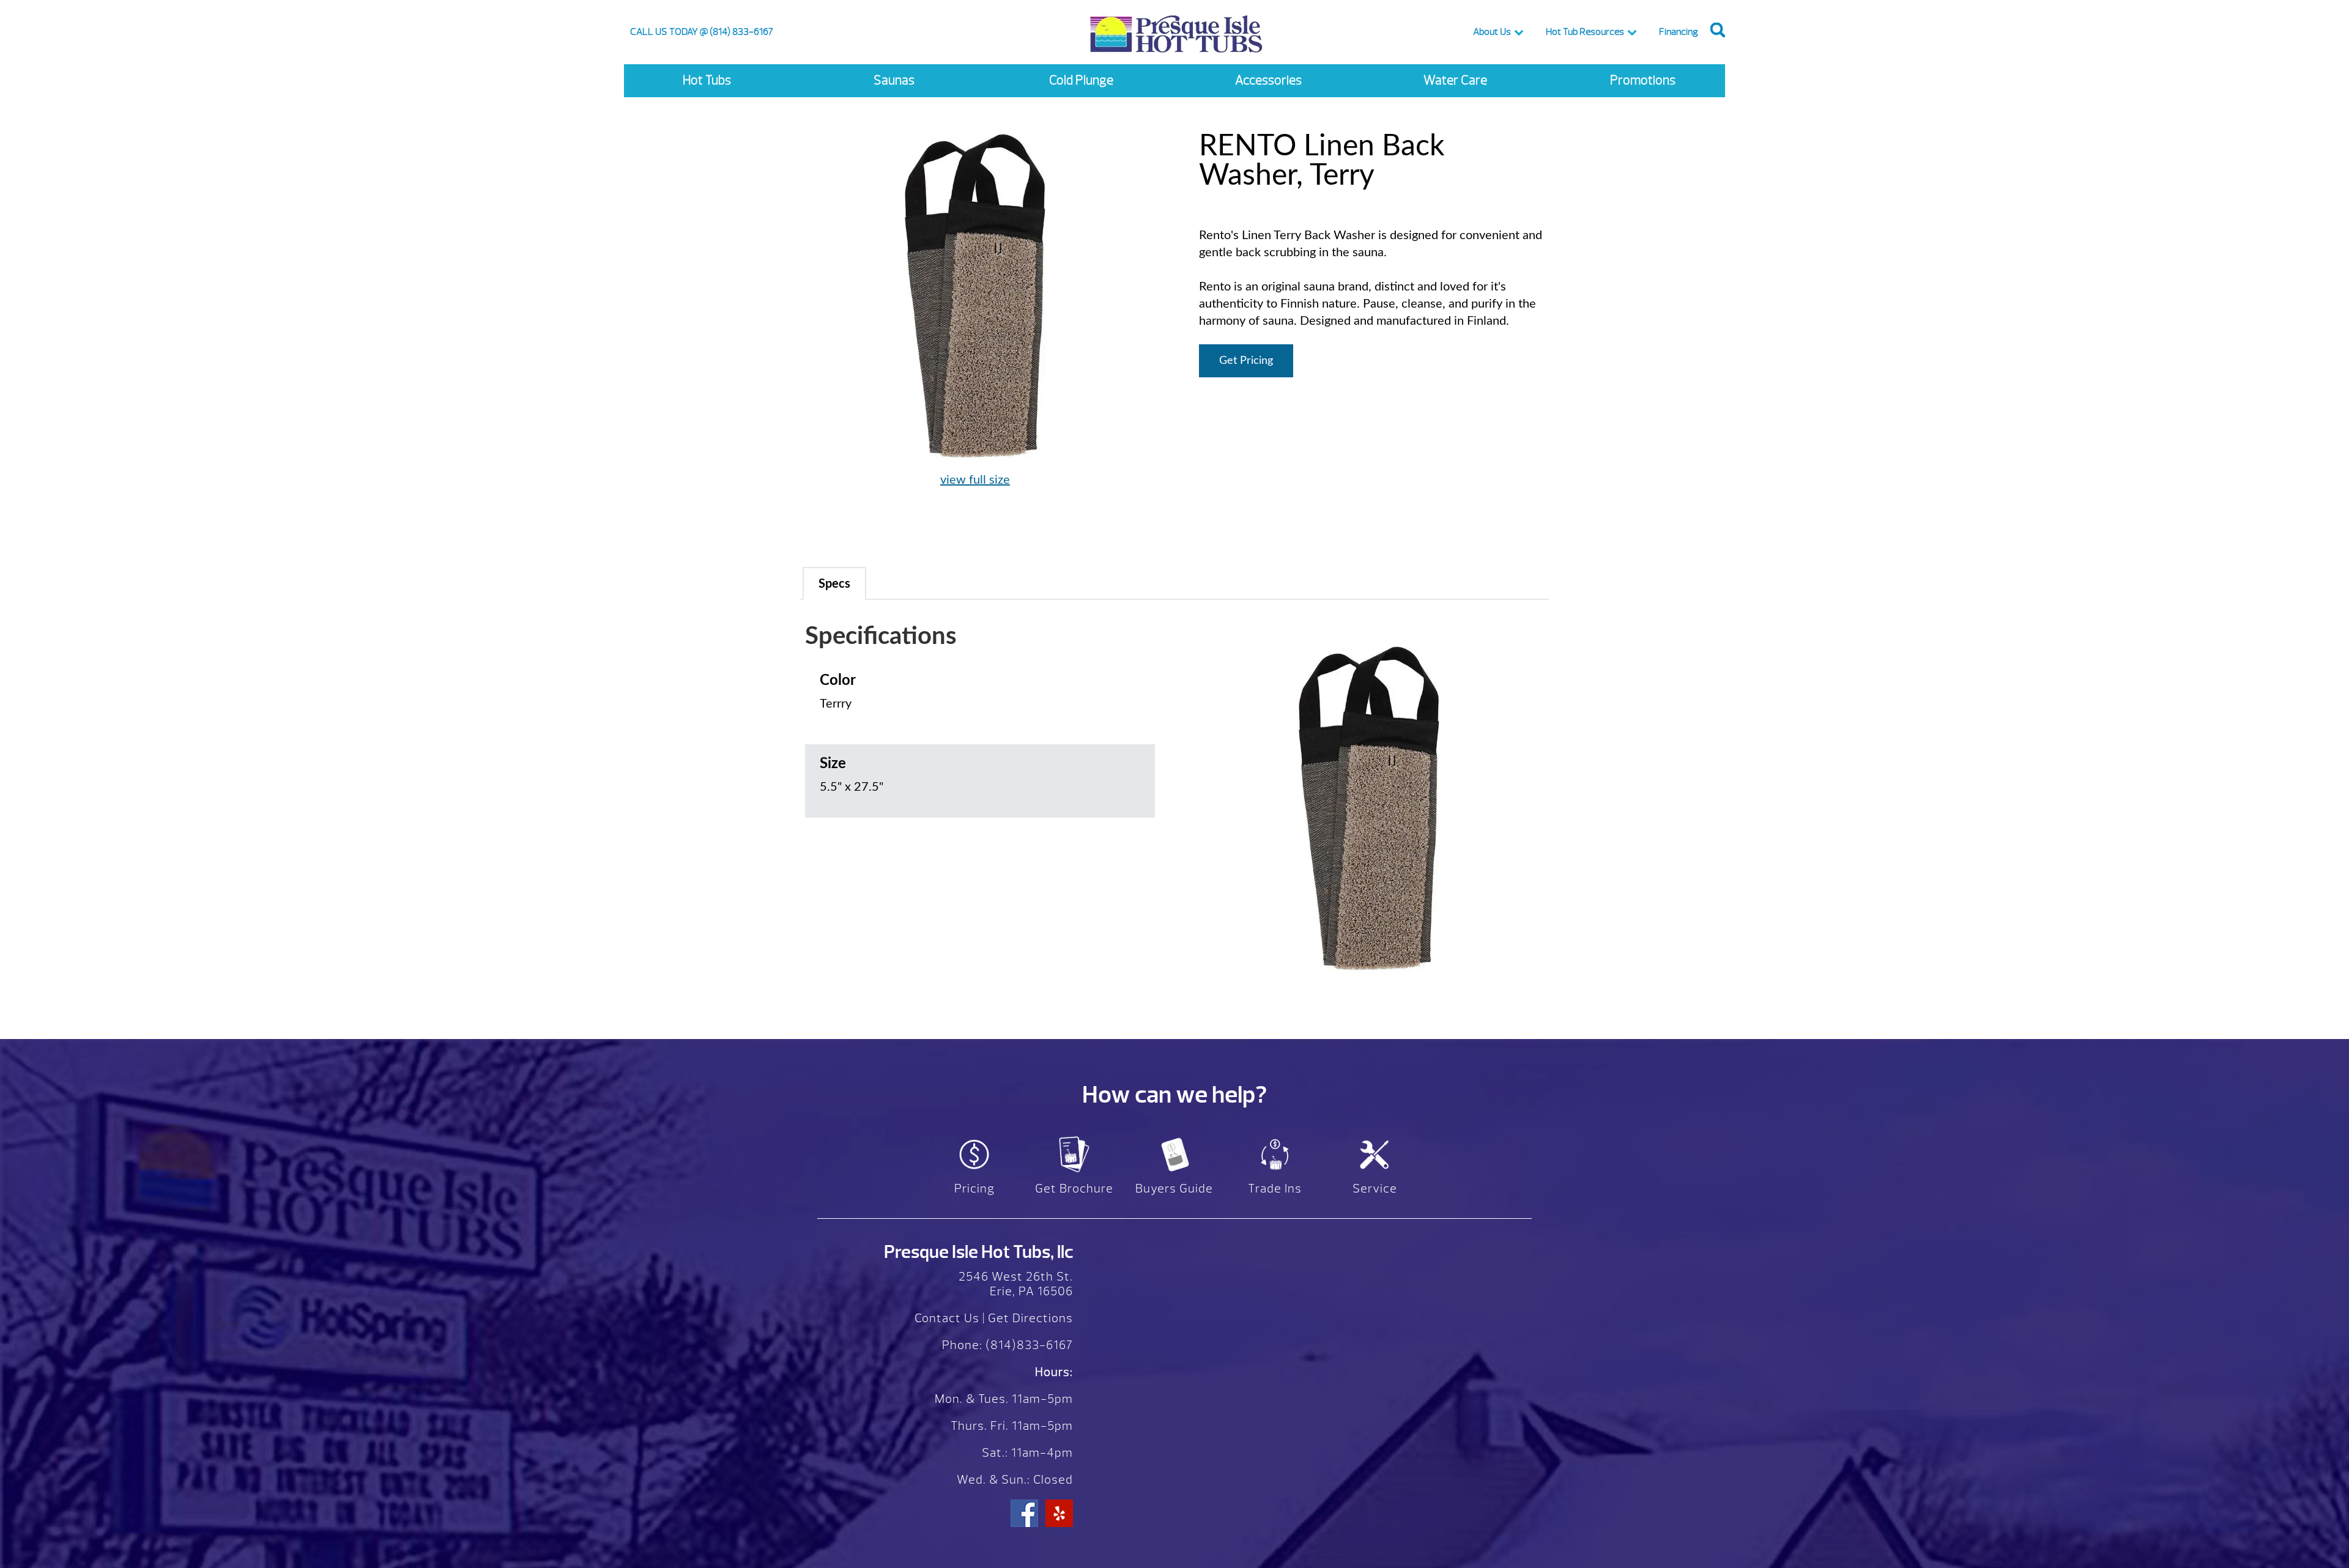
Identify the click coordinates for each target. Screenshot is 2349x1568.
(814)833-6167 (1028, 1345)
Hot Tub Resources (1585, 32)
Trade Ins (1275, 1189)
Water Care (1455, 80)
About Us (1492, 32)
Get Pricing (1246, 361)
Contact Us (947, 1318)
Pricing (974, 1189)
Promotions (1643, 80)
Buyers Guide (1174, 1189)
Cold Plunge (1081, 80)
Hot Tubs (707, 80)
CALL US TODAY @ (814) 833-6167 (702, 32)
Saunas (894, 80)
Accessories (1268, 80)
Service (1375, 1189)
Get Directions (1030, 1318)
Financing (1679, 32)
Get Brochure (1074, 1189)
